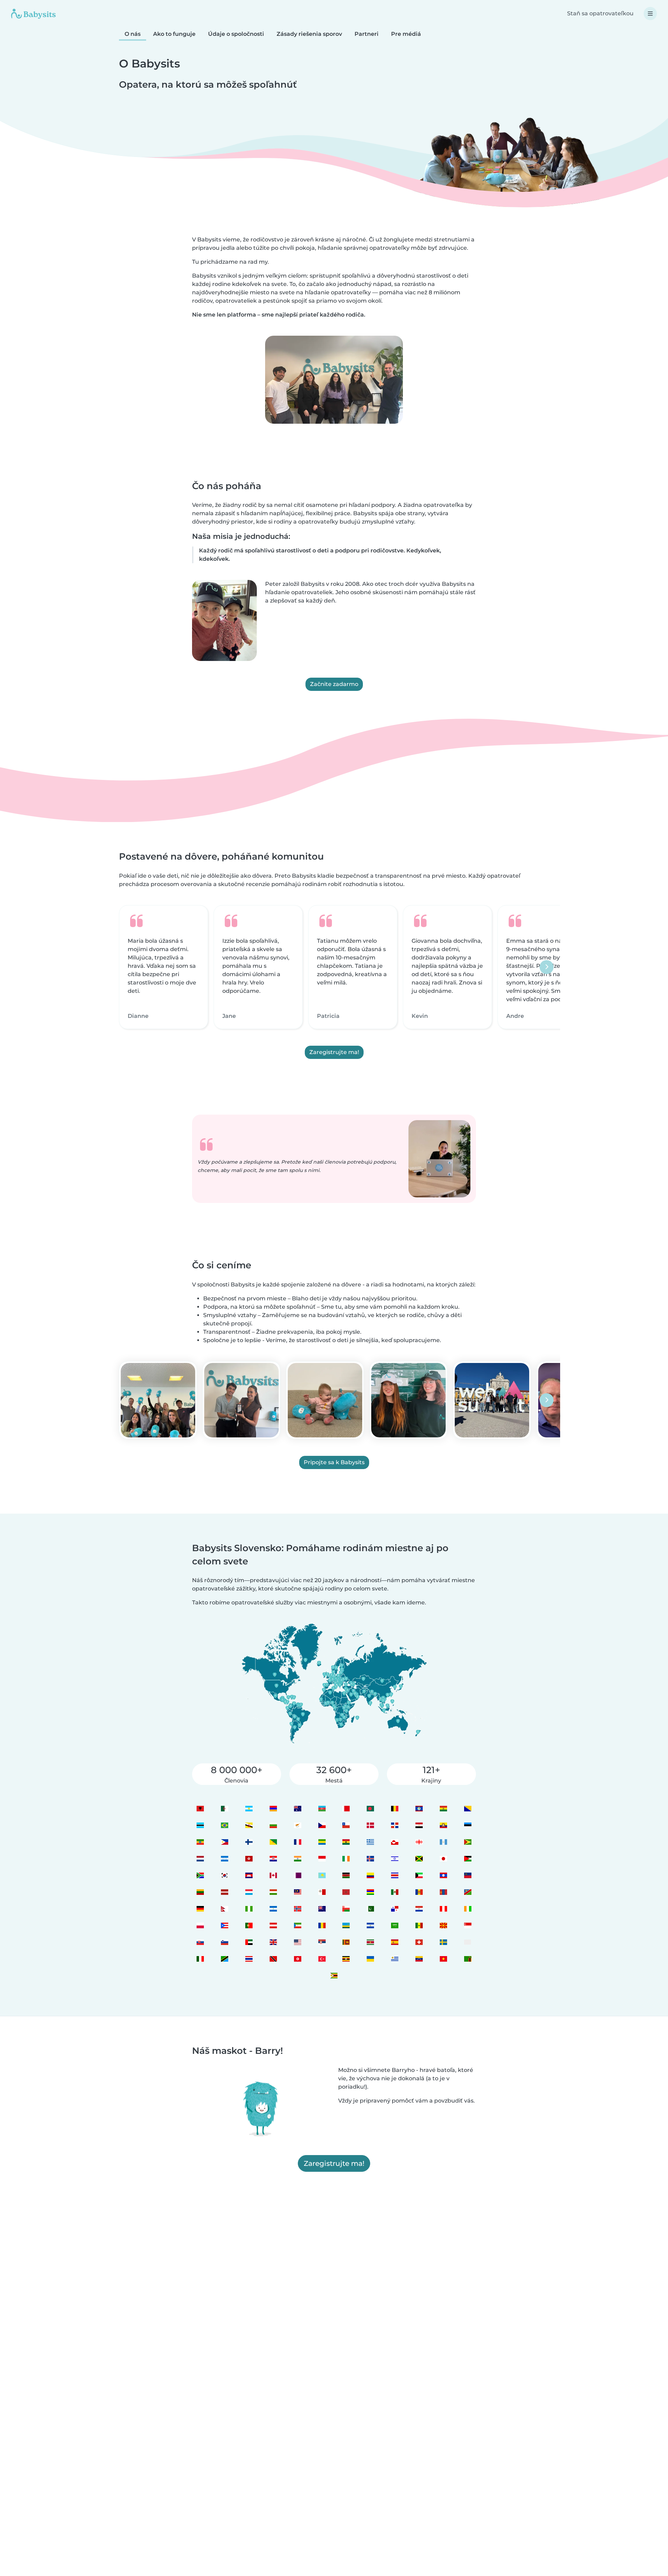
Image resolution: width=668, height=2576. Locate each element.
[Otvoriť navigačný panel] (650, 14)
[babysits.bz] (419, 1808)
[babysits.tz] (224, 1959)
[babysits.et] (200, 1842)
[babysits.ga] (322, 1842)
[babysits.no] (297, 1909)
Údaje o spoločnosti (236, 34)
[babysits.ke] (346, 1875)
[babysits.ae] (249, 1942)
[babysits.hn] (224, 1859)
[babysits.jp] (443, 1859)
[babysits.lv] (224, 1892)
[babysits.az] (322, 1808)
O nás (133, 34)
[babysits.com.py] (419, 1909)
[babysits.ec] (443, 1825)
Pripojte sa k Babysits (334, 1462)
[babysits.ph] (224, 1842)
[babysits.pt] (249, 1925)
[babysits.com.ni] (273, 1909)
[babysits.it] (200, 1959)
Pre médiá (406, 34)
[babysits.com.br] (224, 1825)
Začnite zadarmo (334, 684)
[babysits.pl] (200, 1925)
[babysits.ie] (346, 1859)
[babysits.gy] (468, 1842)
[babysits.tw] (468, 1942)
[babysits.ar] (249, 1808)
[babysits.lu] (249, 1892)
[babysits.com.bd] (370, 1808)
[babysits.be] (395, 1808)
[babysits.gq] (297, 1925)
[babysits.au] (297, 1808)
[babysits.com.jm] (419, 1859)
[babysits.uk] (273, 1942)
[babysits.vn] (443, 1959)
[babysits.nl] (200, 1859)
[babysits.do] (395, 1825)
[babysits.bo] (443, 1808)
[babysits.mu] (370, 1892)
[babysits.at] (273, 1925)
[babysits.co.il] (395, 1859)
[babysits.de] (200, 1909)
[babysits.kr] (224, 1875)
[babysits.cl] (346, 1825)
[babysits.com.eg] (419, 1825)
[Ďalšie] (547, 967)
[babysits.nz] (322, 1909)
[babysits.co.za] (200, 1875)
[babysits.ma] (346, 1892)
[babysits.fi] (249, 1842)
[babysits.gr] (370, 1842)
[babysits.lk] (346, 1942)
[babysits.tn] (297, 1959)
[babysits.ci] (468, 1909)
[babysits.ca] (273, 1875)
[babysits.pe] (443, 1909)
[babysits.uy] (395, 1959)
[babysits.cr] (395, 1875)
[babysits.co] (370, 1875)
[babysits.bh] (346, 1808)
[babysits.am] (273, 1808)
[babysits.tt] (273, 1959)
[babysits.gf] (273, 1842)
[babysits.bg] (273, 1825)
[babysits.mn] (443, 1892)
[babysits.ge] (419, 1842)
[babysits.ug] (346, 1959)
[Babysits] (33, 14)
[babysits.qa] (297, 1875)
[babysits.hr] (273, 1859)
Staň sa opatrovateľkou (600, 13)
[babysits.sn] (419, 1925)
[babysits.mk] (443, 1925)
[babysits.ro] (322, 1925)
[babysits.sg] (468, 1925)
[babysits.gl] (395, 1842)
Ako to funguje (174, 34)
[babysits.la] (443, 1875)
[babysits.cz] (322, 1825)
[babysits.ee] (468, 1825)
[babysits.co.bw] (200, 1825)
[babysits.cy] (297, 1825)
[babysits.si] (224, 1942)
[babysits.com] (224, 1808)
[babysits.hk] (249, 1859)
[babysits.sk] (200, 1942)
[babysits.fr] (297, 1842)
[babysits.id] (322, 1859)
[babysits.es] (395, 1942)
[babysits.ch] (419, 1942)
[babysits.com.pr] (224, 1925)
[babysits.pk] (370, 1909)
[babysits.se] (443, 1942)
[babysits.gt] (443, 1842)
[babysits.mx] (395, 1892)
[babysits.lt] (200, 1892)
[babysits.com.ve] (419, 1959)
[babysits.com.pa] (395, 1909)
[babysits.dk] (370, 1825)
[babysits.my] (297, 1892)
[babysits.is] (370, 1859)
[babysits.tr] (322, 1959)
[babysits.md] (419, 1892)
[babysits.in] (297, 1859)
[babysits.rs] (322, 1942)
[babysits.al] (200, 1808)
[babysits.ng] (249, 1909)
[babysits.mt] (322, 1892)
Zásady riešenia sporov (309, 34)
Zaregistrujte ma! (334, 1052)
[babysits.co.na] (468, 1892)
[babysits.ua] (370, 1959)
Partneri (367, 34)
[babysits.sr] (370, 1942)
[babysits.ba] (468, 1808)
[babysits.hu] (273, 1892)
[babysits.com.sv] (370, 1925)
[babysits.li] (468, 1875)
